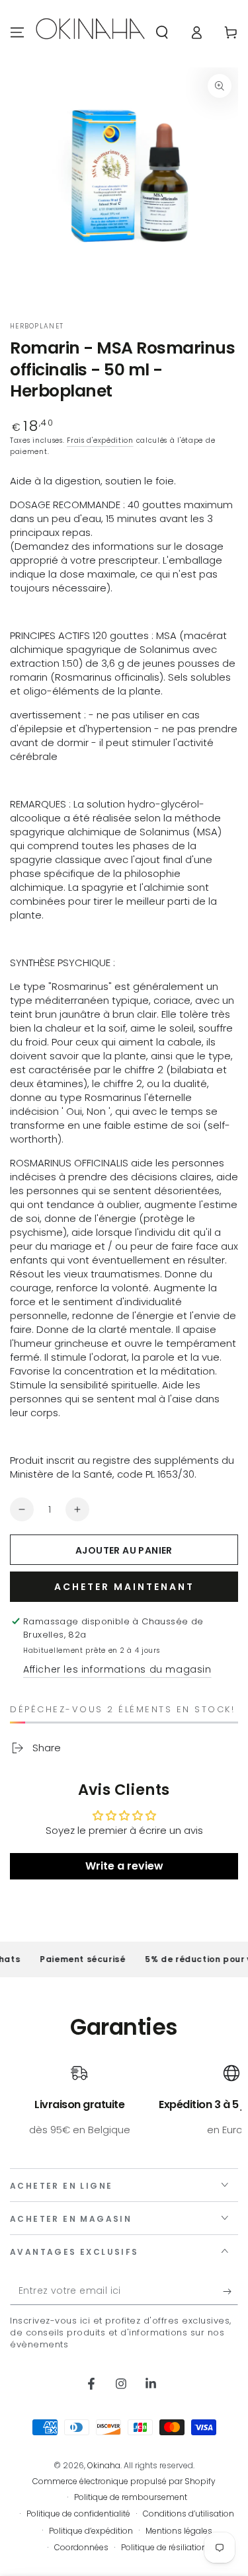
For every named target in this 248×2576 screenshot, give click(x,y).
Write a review (124, 1866)
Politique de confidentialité (78, 2514)
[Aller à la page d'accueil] (90, 32)
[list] (124, 2107)
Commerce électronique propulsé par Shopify (124, 2481)
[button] (162, 32)
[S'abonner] (230, 2292)
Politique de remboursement (131, 2497)
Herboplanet (37, 326)
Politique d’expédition (91, 2531)
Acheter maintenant (124, 1587)
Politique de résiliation (164, 2548)
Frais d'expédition (100, 440)
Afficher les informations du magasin (117, 1669)
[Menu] (17, 32)
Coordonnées (81, 2548)
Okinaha (104, 2465)
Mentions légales (179, 2531)
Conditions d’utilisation (188, 2514)
